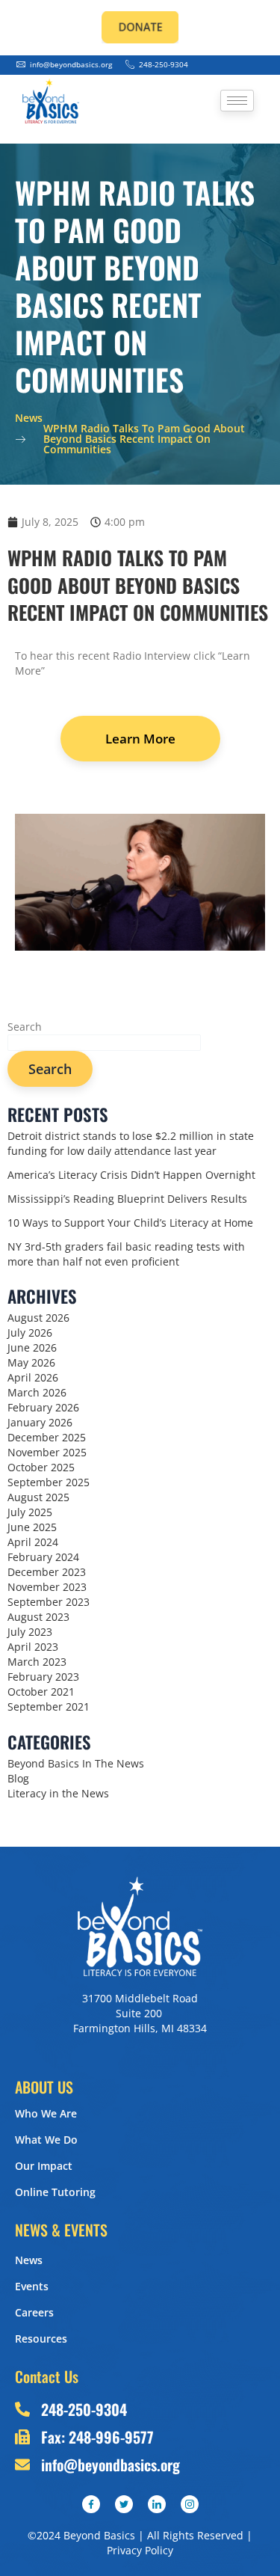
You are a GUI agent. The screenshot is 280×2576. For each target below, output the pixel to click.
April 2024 (33, 1542)
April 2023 (33, 1647)
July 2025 (30, 1512)
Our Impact (44, 2166)
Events (32, 2286)
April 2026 (33, 1377)
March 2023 (37, 1662)
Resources (41, 2339)
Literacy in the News (58, 1793)
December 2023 (47, 1572)
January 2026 (40, 1422)
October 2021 (41, 1692)
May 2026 (31, 1362)
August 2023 (38, 1617)
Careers (34, 2312)
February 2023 (43, 1677)
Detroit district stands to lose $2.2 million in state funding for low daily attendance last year (131, 1143)
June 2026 (32, 1347)
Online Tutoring (55, 2192)
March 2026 (37, 1392)
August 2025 (38, 1497)
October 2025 (41, 1467)
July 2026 (30, 1333)
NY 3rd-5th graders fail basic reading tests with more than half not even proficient (126, 1254)
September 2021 (49, 1706)
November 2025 (47, 1452)
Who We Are (46, 2113)
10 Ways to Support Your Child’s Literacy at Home (130, 1223)
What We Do (46, 2140)
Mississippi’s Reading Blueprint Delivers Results (127, 1199)
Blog (18, 1778)
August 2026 (38, 1318)
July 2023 (30, 1632)
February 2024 (43, 1557)
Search (25, 1027)
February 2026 (43, 1407)
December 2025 (47, 1437)
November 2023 (47, 1587)
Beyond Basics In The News (76, 1763)
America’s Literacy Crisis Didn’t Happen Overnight (131, 1175)
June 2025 (32, 1527)
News (29, 2260)
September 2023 (49, 1602)
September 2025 (49, 1482)
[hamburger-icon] (237, 101)
